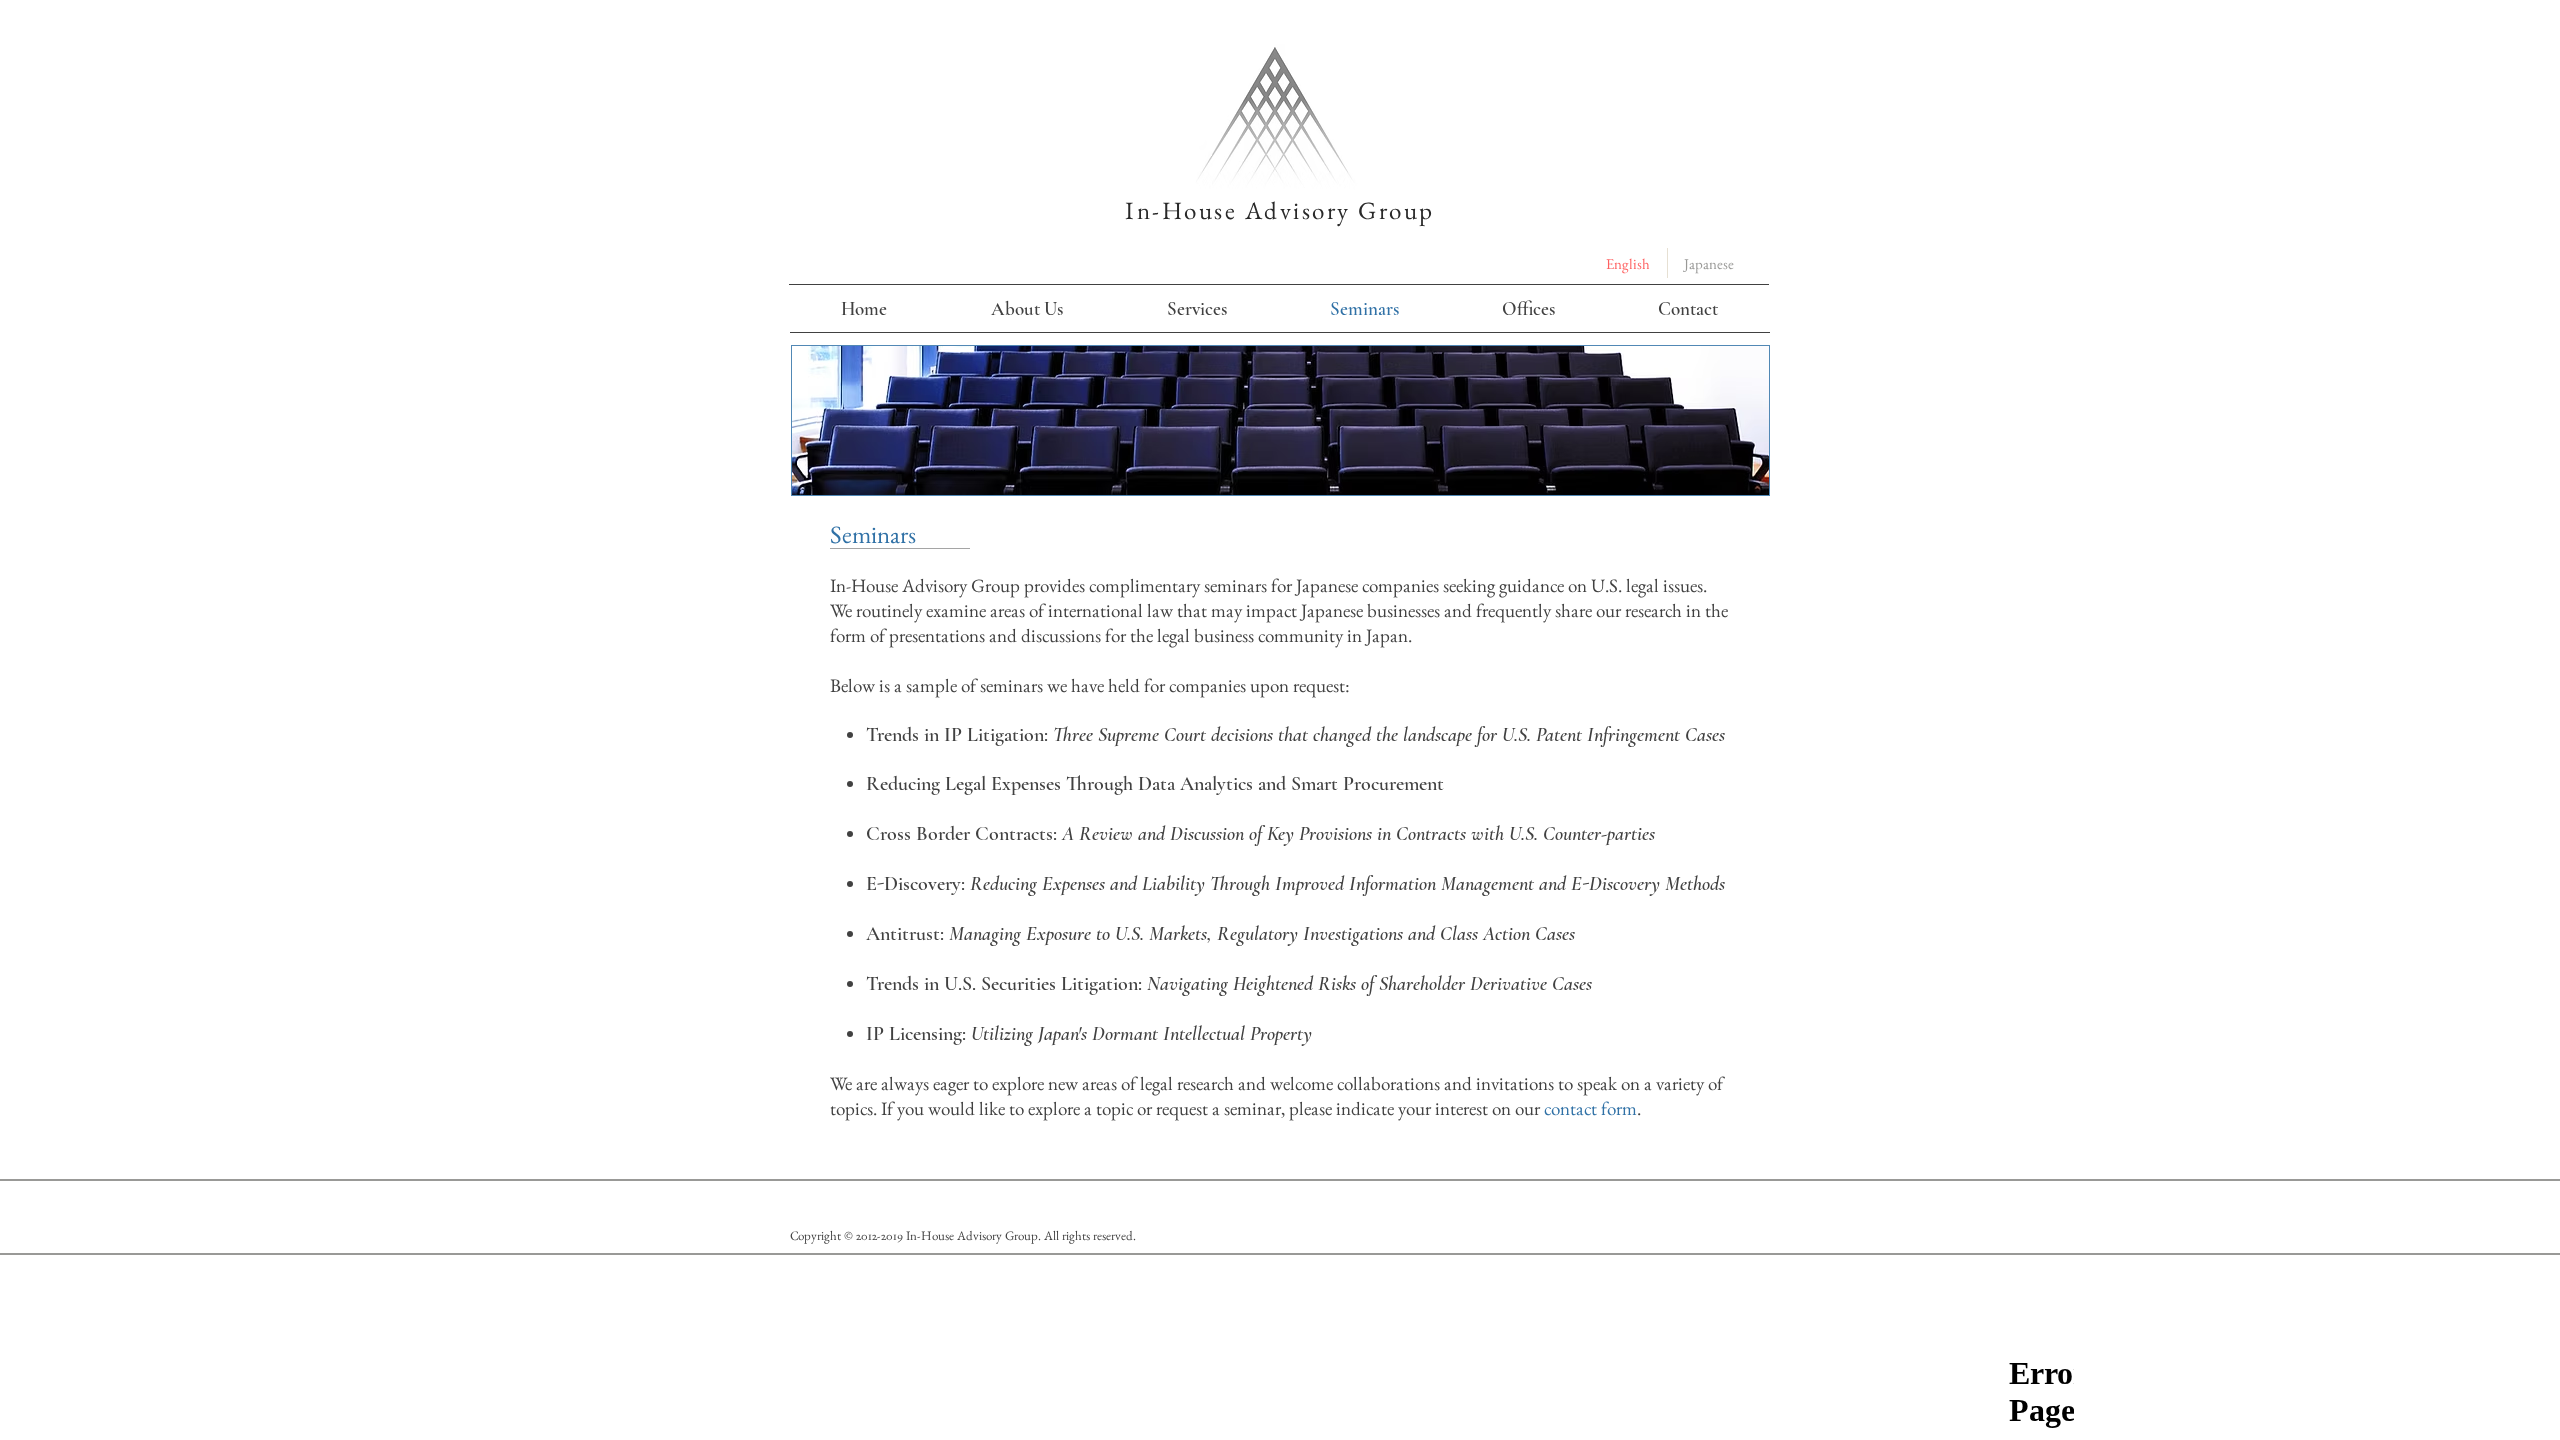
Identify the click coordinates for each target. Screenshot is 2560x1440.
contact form (1590, 1108)
